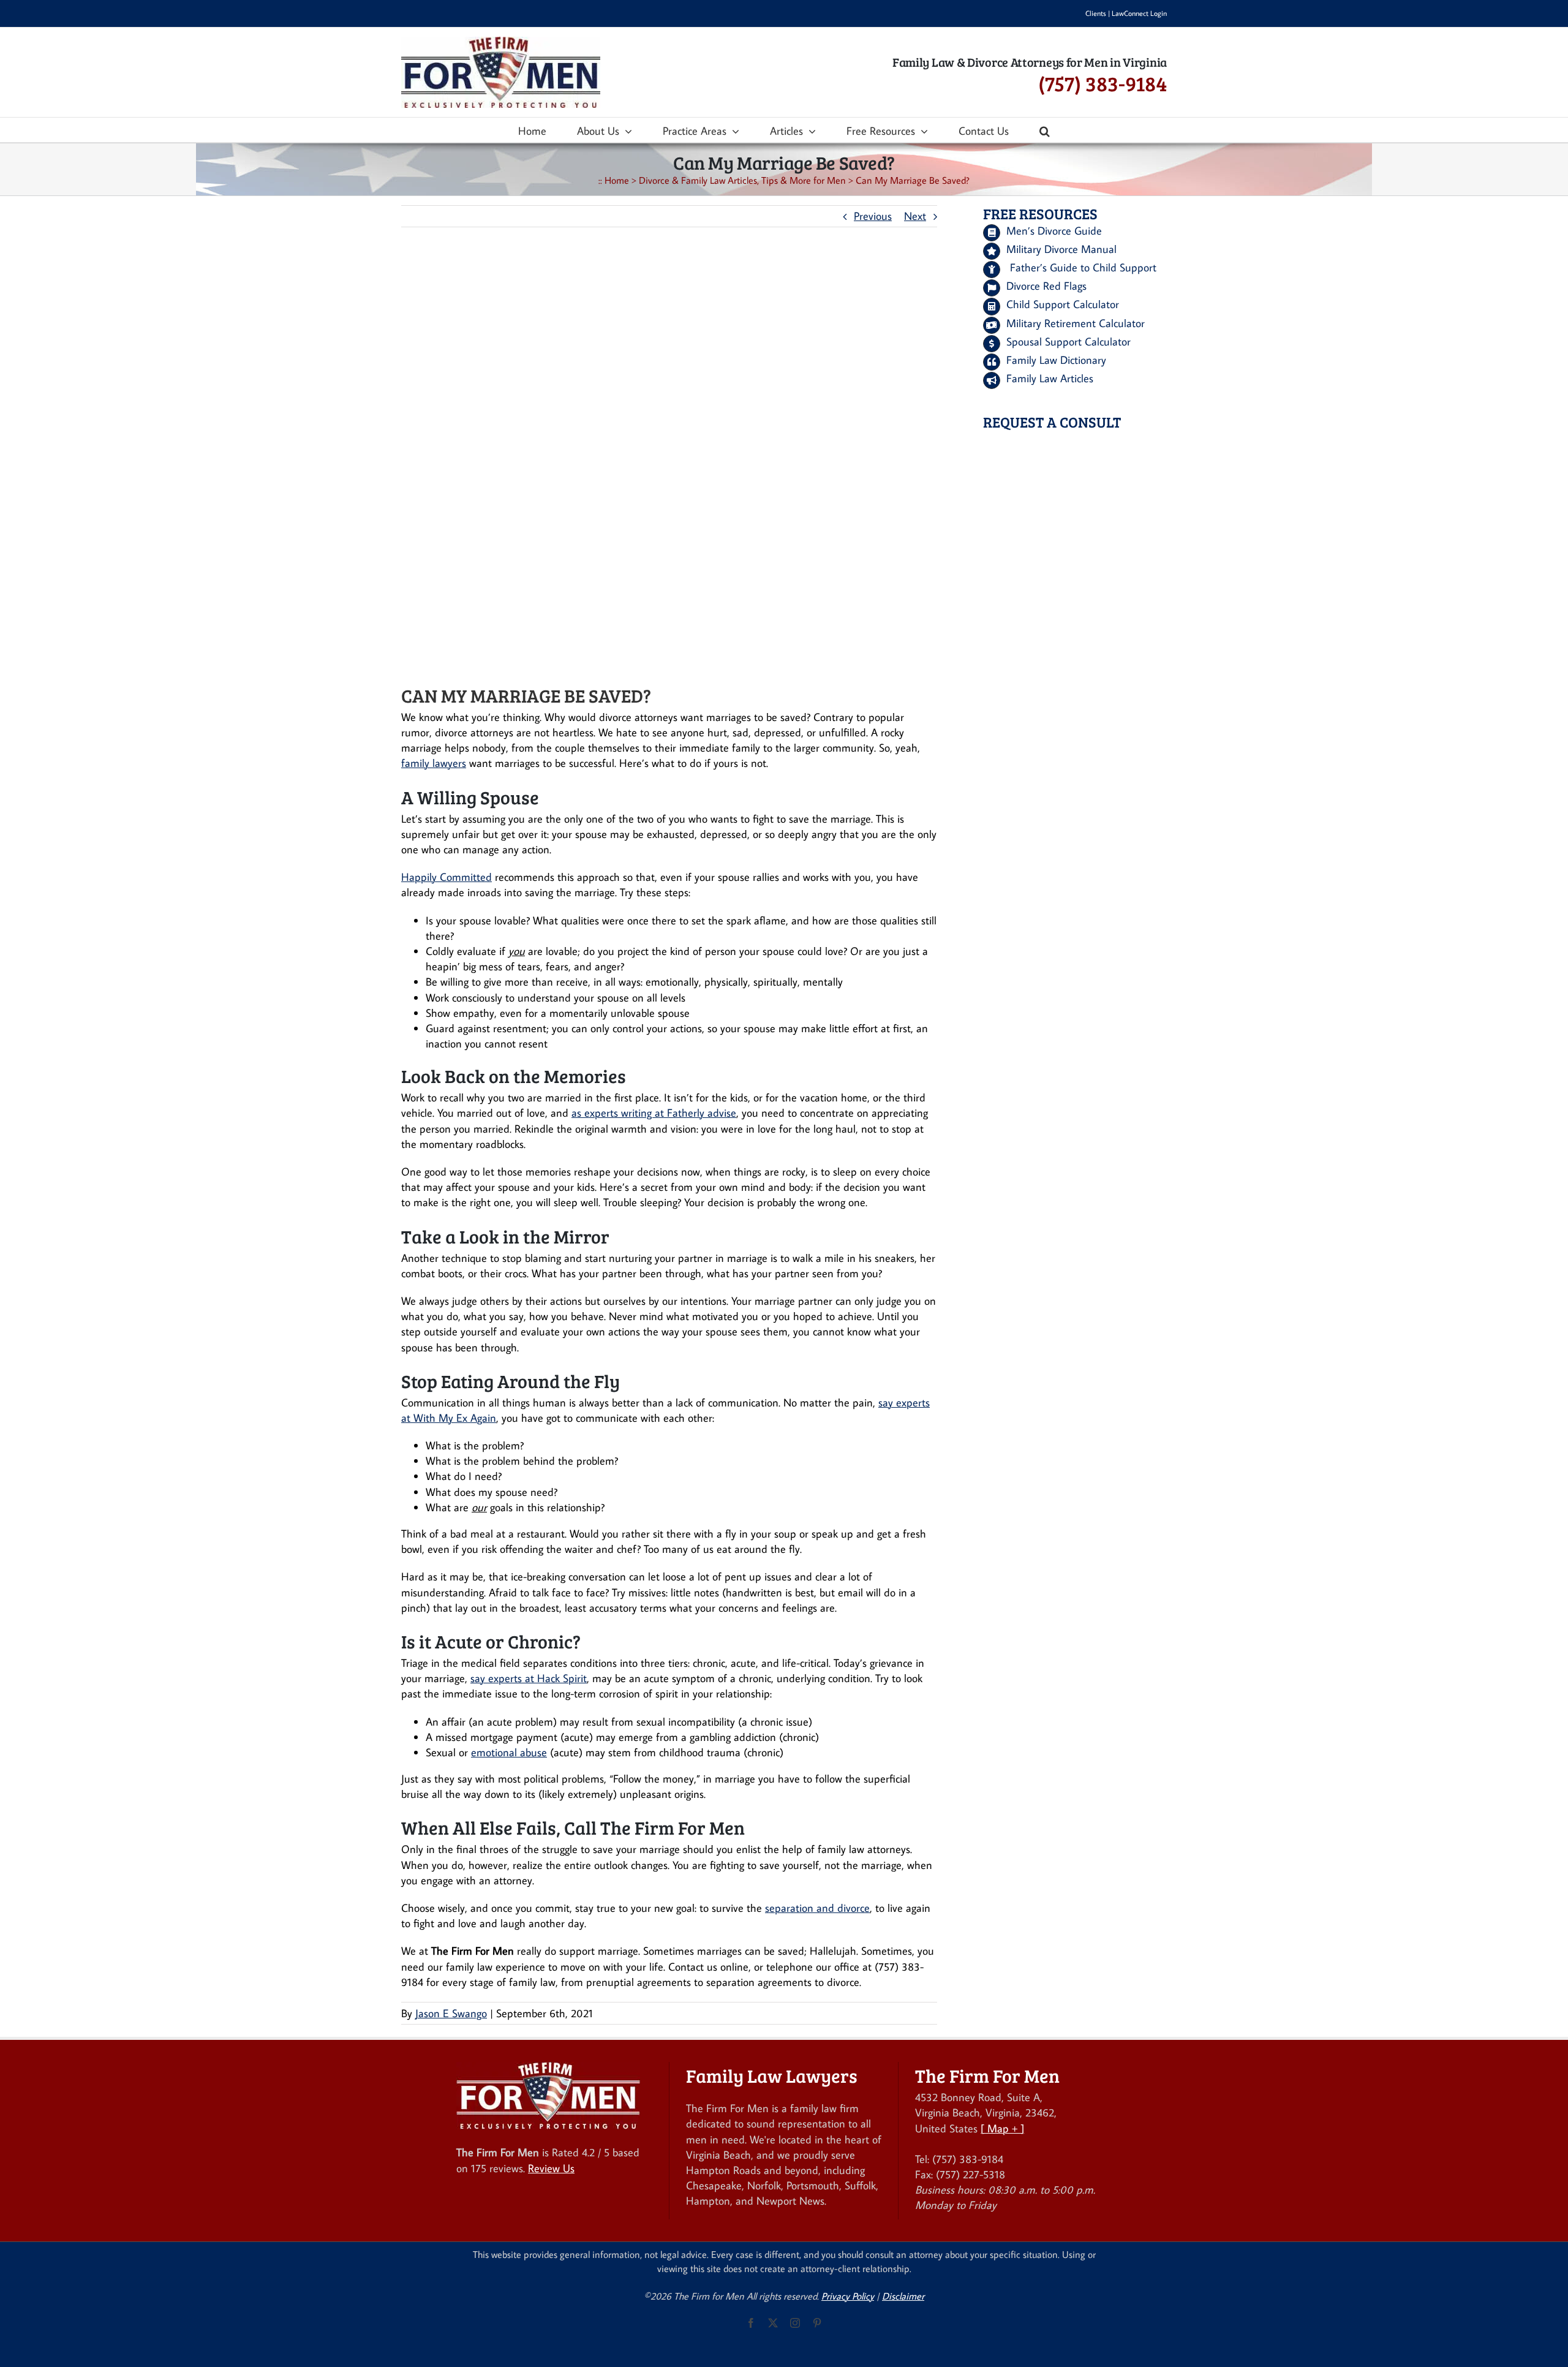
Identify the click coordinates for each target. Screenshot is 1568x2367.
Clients (1096, 13)
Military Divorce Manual (1061, 249)
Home (617, 180)
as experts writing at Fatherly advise (654, 1113)
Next (915, 216)
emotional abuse (509, 1752)
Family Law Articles (1050, 378)
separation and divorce (817, 1908)
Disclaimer (903, 2296)
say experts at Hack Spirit (529, 1678)
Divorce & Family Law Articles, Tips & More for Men (742, 180)
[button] (1045, 130)
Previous (873, 216)
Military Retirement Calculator (1076, 323)
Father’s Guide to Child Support (1083, 267)
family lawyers (434, 763)
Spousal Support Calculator (1069, 342)
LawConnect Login (1139, 13)
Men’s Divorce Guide (1054, 231)
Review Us (551, 2168)
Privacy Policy (848, 2296)
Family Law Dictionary (1056, 360)
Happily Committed (447, 877)
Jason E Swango (451, 2013)
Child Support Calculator (1063, 304)
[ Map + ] (1002, 2128)
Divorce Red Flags (1046, 286)
